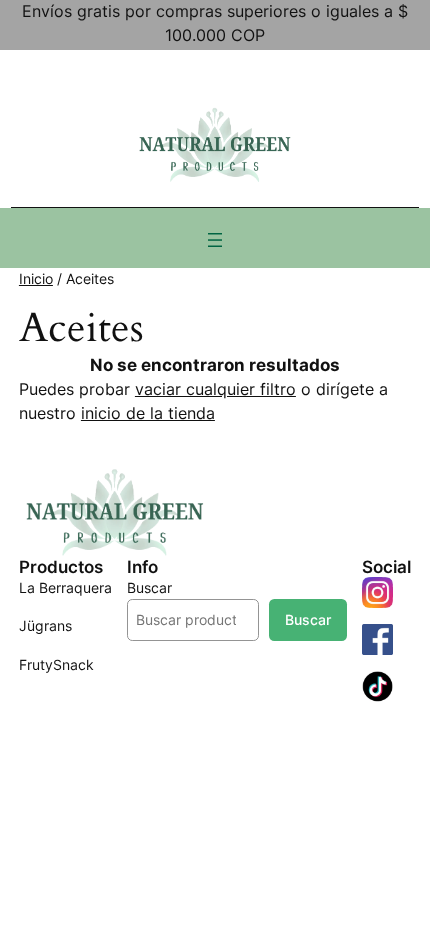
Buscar (149, 587)
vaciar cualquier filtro (215, 389)
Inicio (36, 278)
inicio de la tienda (148, 413)
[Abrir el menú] (215, 240)
